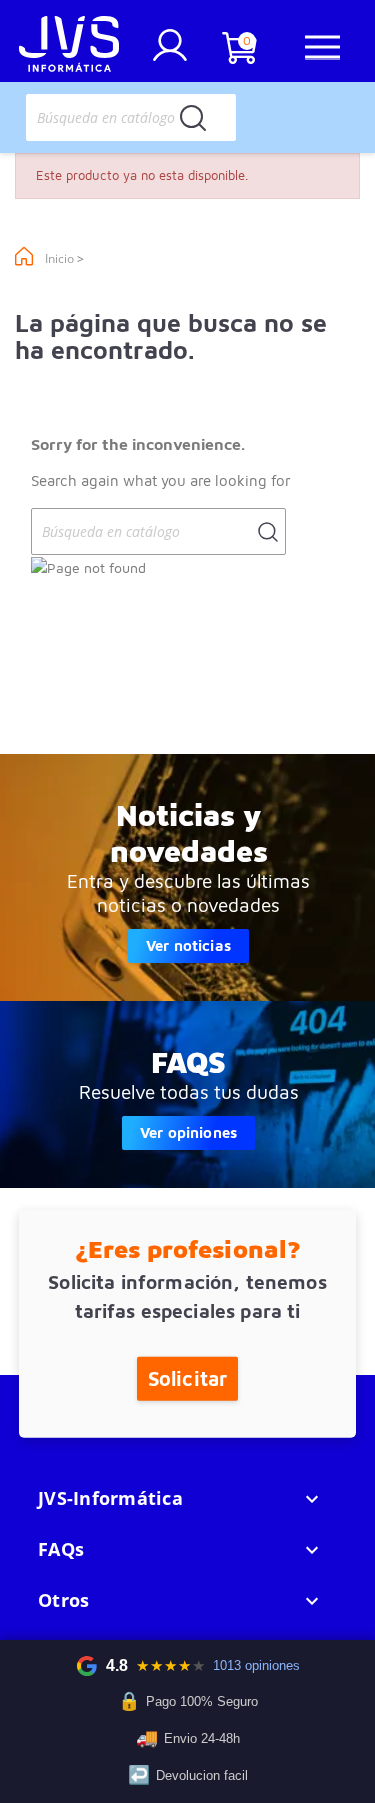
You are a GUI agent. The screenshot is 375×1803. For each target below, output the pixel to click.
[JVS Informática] (69, 47)
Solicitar (187, 1377)
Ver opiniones (188, 1132)
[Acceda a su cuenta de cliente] (170, 53)
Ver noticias (188, 945)
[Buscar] (193, 117)
